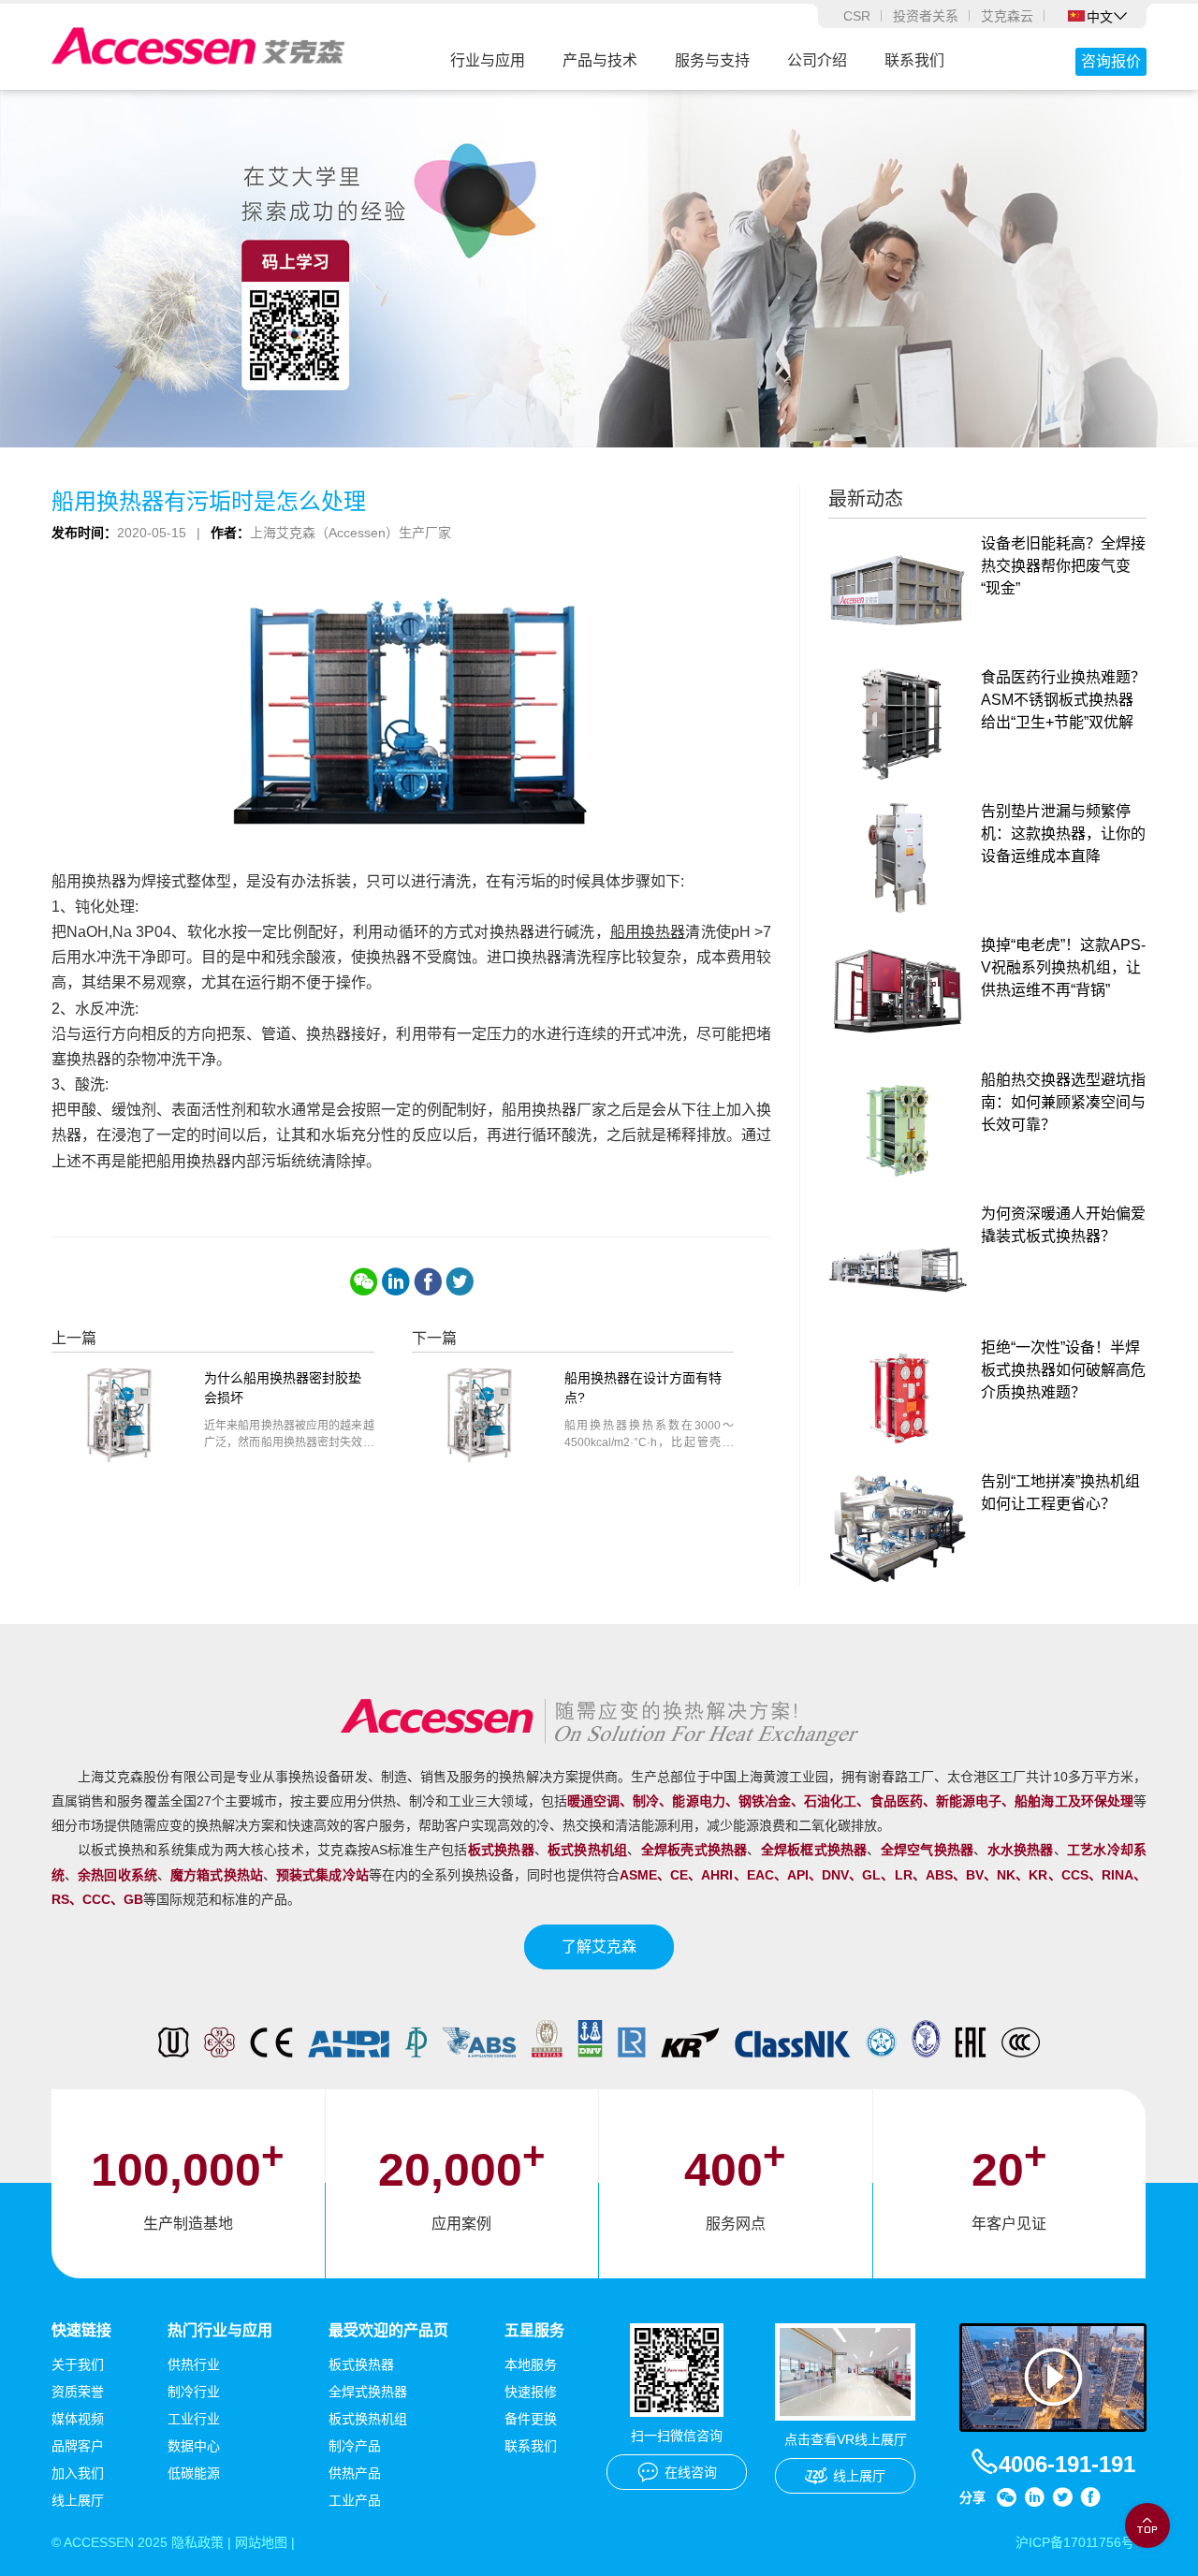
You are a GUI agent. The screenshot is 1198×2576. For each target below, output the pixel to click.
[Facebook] (428, 1281)
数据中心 (194, 2446)
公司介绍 (817, 60)
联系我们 (914, 60)
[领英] (396, 1281)
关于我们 (78, 2364)
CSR (857, 16)
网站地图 (261, 2542)
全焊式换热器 (368, 2392)
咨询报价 (1111, 61)
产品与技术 (600, 60)
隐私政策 (197, 2542)
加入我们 (78, 2473)
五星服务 (534, 2330)
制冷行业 (194, 2392)
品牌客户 (78, 2446)
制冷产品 (355, 2446)
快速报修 (531, 2392)
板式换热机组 (368, 2419)
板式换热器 (361, 2364)
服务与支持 (712, 60)
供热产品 (355, 2473)
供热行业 (194, 2364)
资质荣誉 (78, 2392)
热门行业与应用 (220, 2330)
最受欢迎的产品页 (388, 2330)
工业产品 (355, 2500)
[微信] (364, 1281)
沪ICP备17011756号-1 (1081, 2542)
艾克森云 (1007, 16)
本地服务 (531, 2364)
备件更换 (531, 2419)
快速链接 (81, 2330)
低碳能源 (194, 2473)
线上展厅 (78, 2500)
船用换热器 (648, 932)
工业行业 (194, 2419)
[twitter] (460, 1281)
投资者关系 (926, 16)
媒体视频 (78, 2419)
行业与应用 (488, 60)
